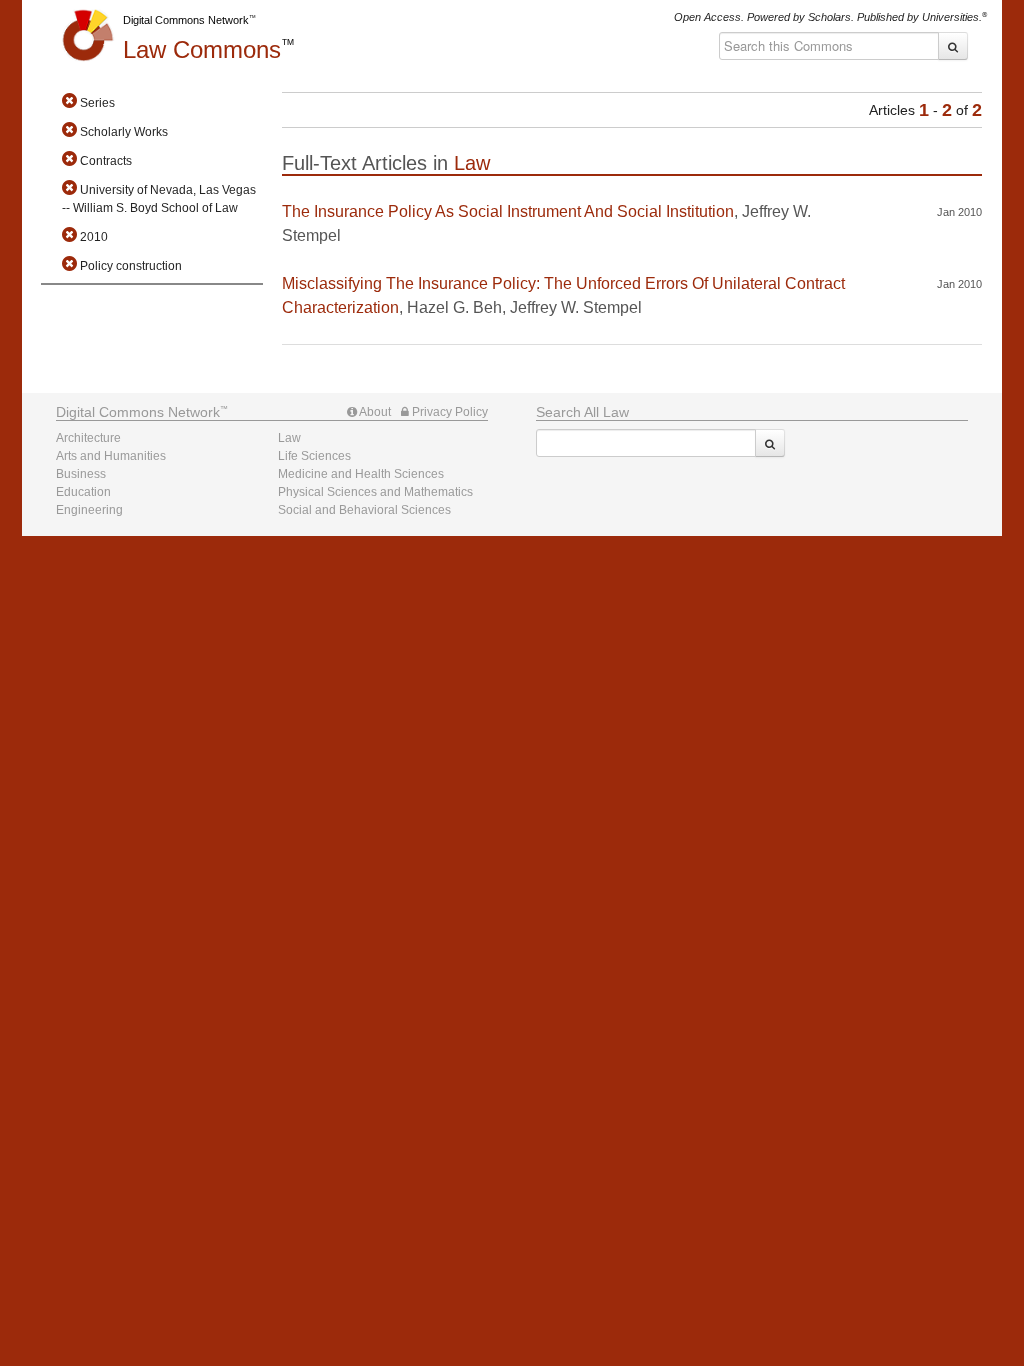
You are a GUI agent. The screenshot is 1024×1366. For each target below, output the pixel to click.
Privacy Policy (448, 412)
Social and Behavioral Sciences (364, 510)
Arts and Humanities (111, 456)
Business (81, 474)
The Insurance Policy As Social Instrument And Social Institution (508, 211)
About (374, 412)
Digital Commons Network (186, 20)
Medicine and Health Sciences (361, 474)
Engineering (89, 510)
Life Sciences (314, 456)
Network (138, 412)
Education (83, 492)
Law (202, 49)
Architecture (88, 438)
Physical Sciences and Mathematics (375, 492)
